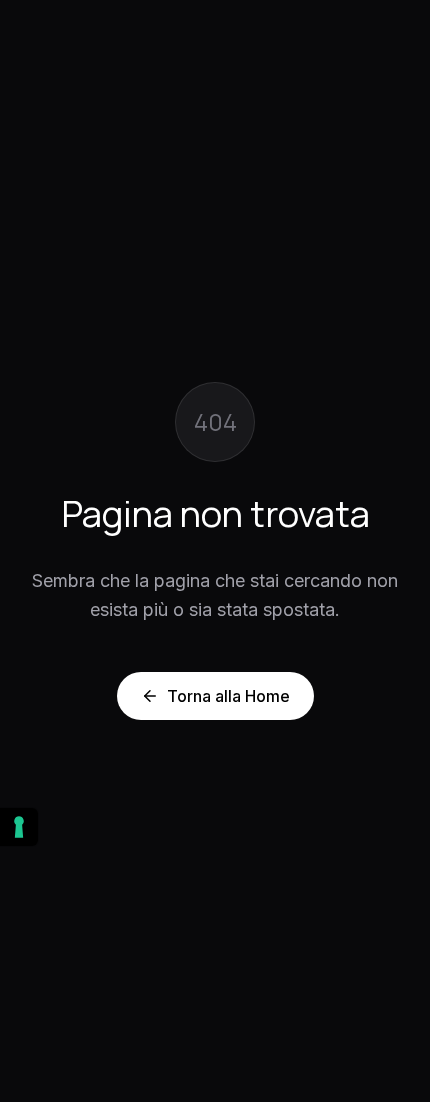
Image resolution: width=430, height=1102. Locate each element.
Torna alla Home (228, 696)
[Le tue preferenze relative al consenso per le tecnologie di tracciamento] (19, 827)
